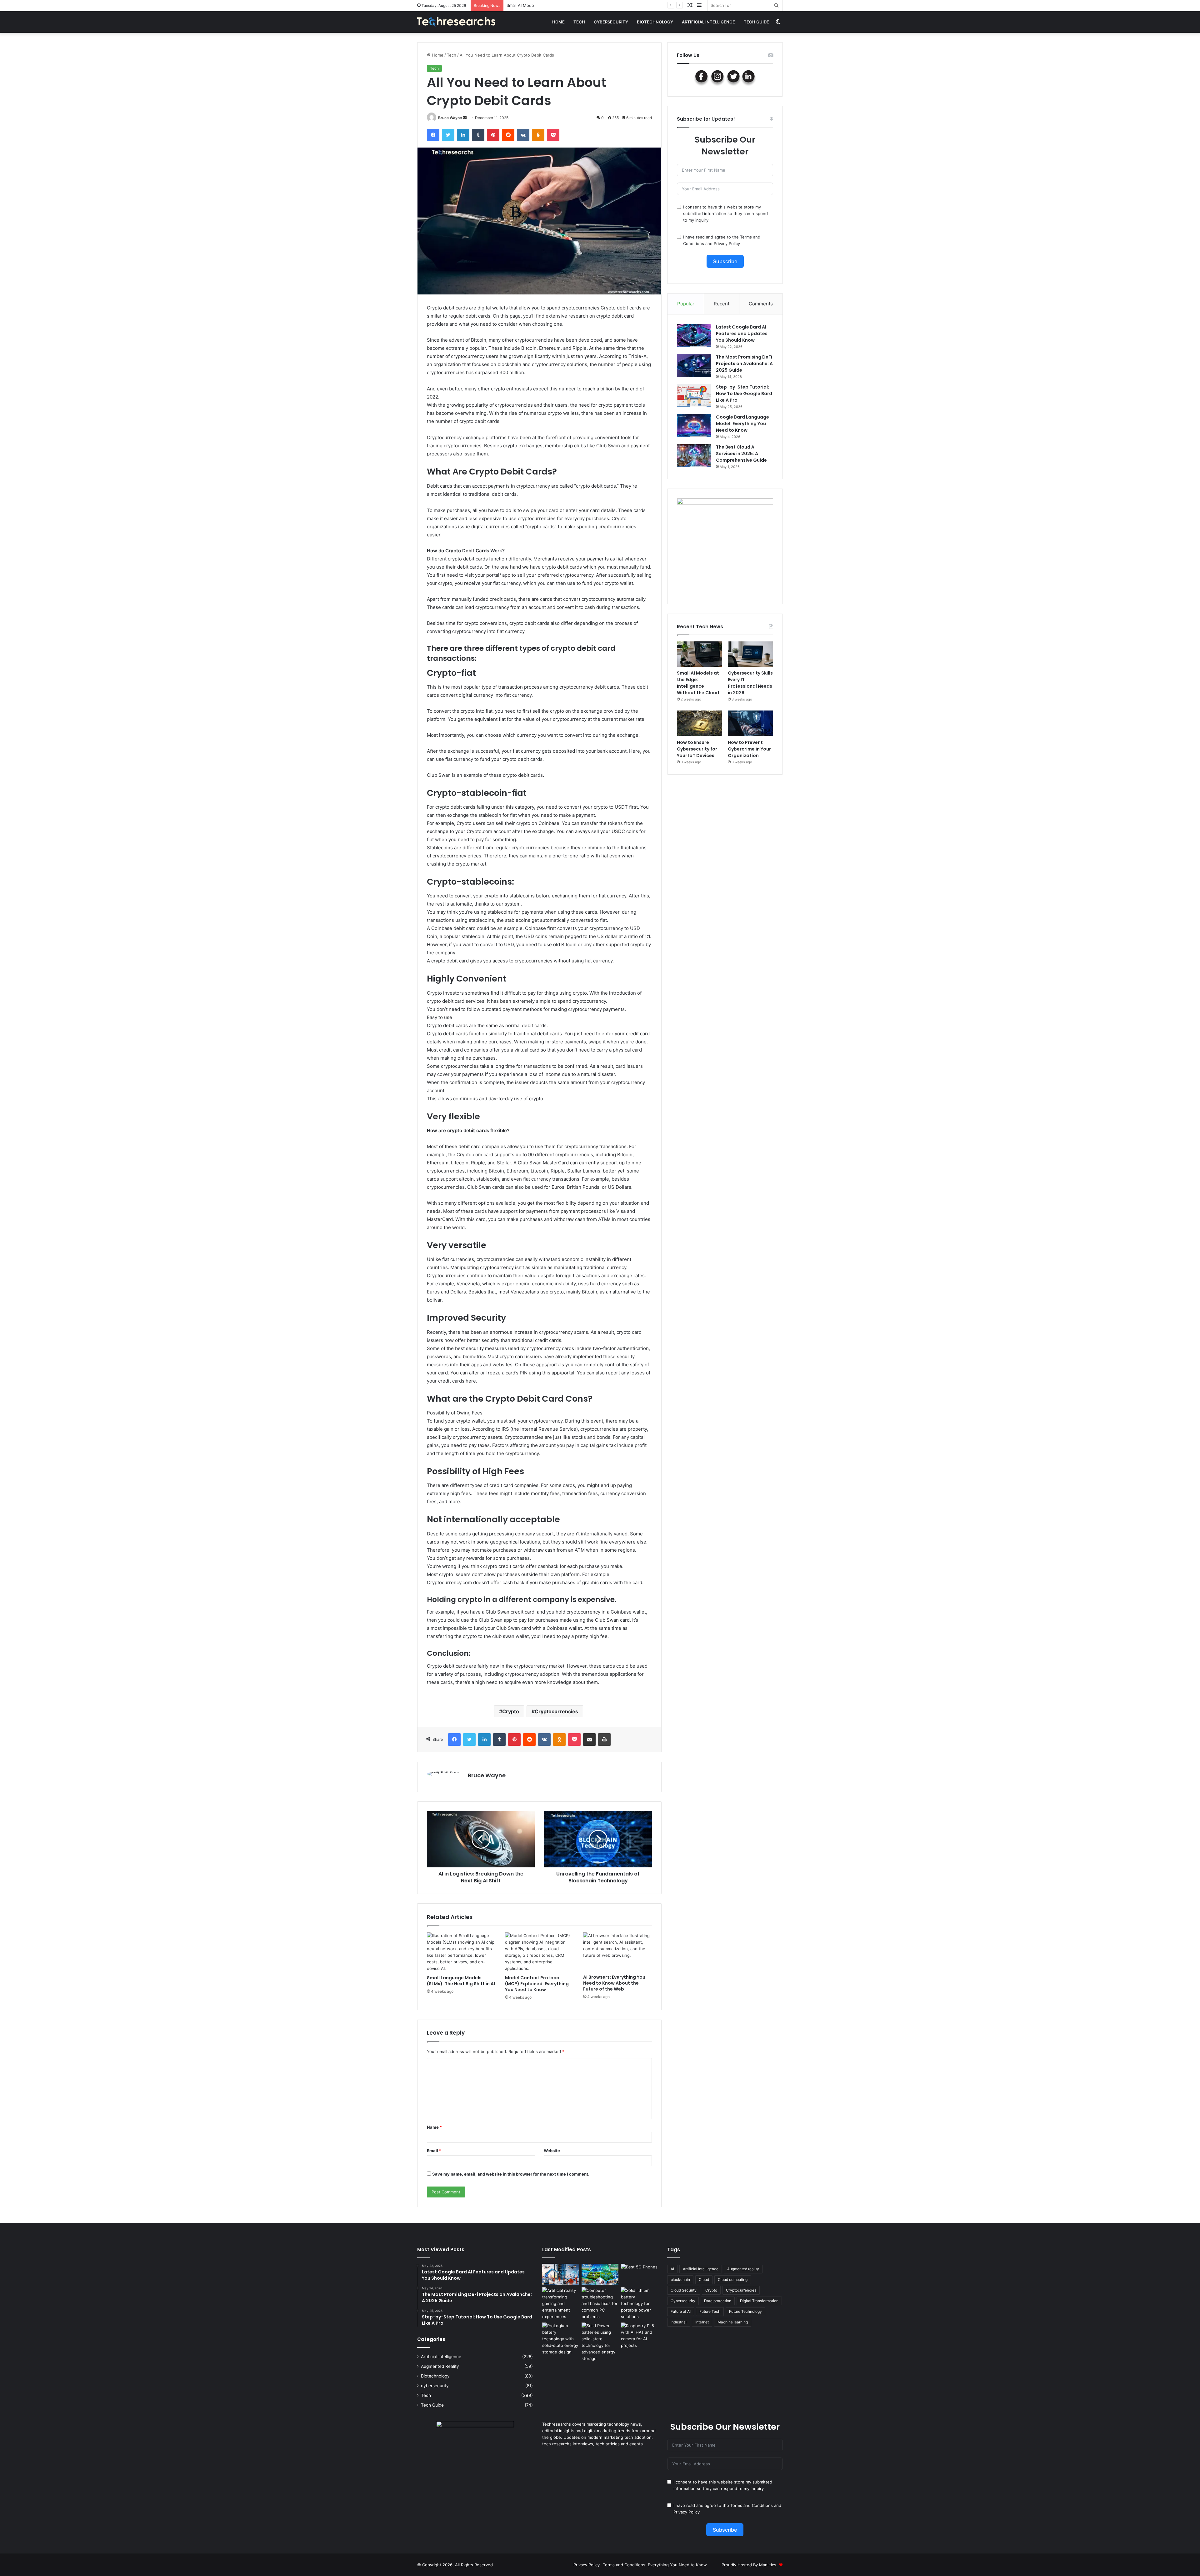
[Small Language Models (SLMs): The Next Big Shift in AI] (461, 1952)
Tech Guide (756, 22)
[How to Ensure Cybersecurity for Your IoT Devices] (700, 723)
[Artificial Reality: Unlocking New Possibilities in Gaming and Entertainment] (561, 2304)
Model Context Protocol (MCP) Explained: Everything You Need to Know (537, 1984)
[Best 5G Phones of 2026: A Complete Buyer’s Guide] (639, 2274)
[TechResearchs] (456, 22)
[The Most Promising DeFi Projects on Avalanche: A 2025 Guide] (694, 366)
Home (558, 22)
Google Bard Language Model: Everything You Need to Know (742, 424)
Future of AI (681, 2311)
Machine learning (733, 2322)
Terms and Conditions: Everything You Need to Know (655, 2565)
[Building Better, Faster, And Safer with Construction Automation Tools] (561, 2274)
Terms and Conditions (752, 2505)
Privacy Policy (727, 244)
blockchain (680, 2280)
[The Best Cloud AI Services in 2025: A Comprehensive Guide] (694, 456)
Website (552, 2151)
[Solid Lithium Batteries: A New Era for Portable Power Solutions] (639, 2304)
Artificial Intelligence (701, 2269)
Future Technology (745, 2311)
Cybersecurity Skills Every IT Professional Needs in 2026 (562, 5)
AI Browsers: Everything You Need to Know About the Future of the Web (614, 1983)
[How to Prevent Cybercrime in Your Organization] (750, 723)
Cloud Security (684, 2290)
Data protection (718, 2301)
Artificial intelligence (708, 22)
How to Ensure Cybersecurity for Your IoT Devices (697, 749)
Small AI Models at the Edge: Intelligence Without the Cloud (698, 683)
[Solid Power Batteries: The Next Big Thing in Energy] (600, 2342)
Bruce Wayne (450, 118)
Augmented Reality (440, 2366)
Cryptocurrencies (556, 1711)
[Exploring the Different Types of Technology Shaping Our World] (600, 2274)
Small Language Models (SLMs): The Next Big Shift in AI (461, 1981)
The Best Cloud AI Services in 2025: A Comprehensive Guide (741, 454)
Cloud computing (733, 2280)
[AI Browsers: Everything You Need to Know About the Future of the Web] (617, 1952)
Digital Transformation (759, 2301)
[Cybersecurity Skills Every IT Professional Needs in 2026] (750, 654)
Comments (761, 304)
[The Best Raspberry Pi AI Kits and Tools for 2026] (639, 2336)
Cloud (704, 2280)
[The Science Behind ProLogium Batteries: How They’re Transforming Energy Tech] (561, 2339)
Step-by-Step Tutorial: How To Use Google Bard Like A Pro (744, 394)
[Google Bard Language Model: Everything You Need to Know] (694, 426)
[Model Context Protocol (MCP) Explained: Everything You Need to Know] (539, 1952)
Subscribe (725, 261)
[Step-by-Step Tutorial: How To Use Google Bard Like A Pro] (694, 396)
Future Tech (710, 2311)
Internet (702, 2322)
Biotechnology (655, 22)
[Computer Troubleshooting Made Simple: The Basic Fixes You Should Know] (600, 2304)
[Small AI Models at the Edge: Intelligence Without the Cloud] (700, 654)
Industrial (679, 2322)
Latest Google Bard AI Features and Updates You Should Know (742, 334)
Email (434, 2151)
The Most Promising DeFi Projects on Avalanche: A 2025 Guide (744, 364)
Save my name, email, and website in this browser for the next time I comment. (511, 2174)
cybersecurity (611, 22)
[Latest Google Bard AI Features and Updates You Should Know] (694, 336)
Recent (722, 304)
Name (434, 2127)
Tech (579, 22)
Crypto (511, 1711)
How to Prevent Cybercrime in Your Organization (749, 749)
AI (672, 2269)
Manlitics (768, 2565)
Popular (686, 304)
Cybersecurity (683, 2301)
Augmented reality (743, 2269)
